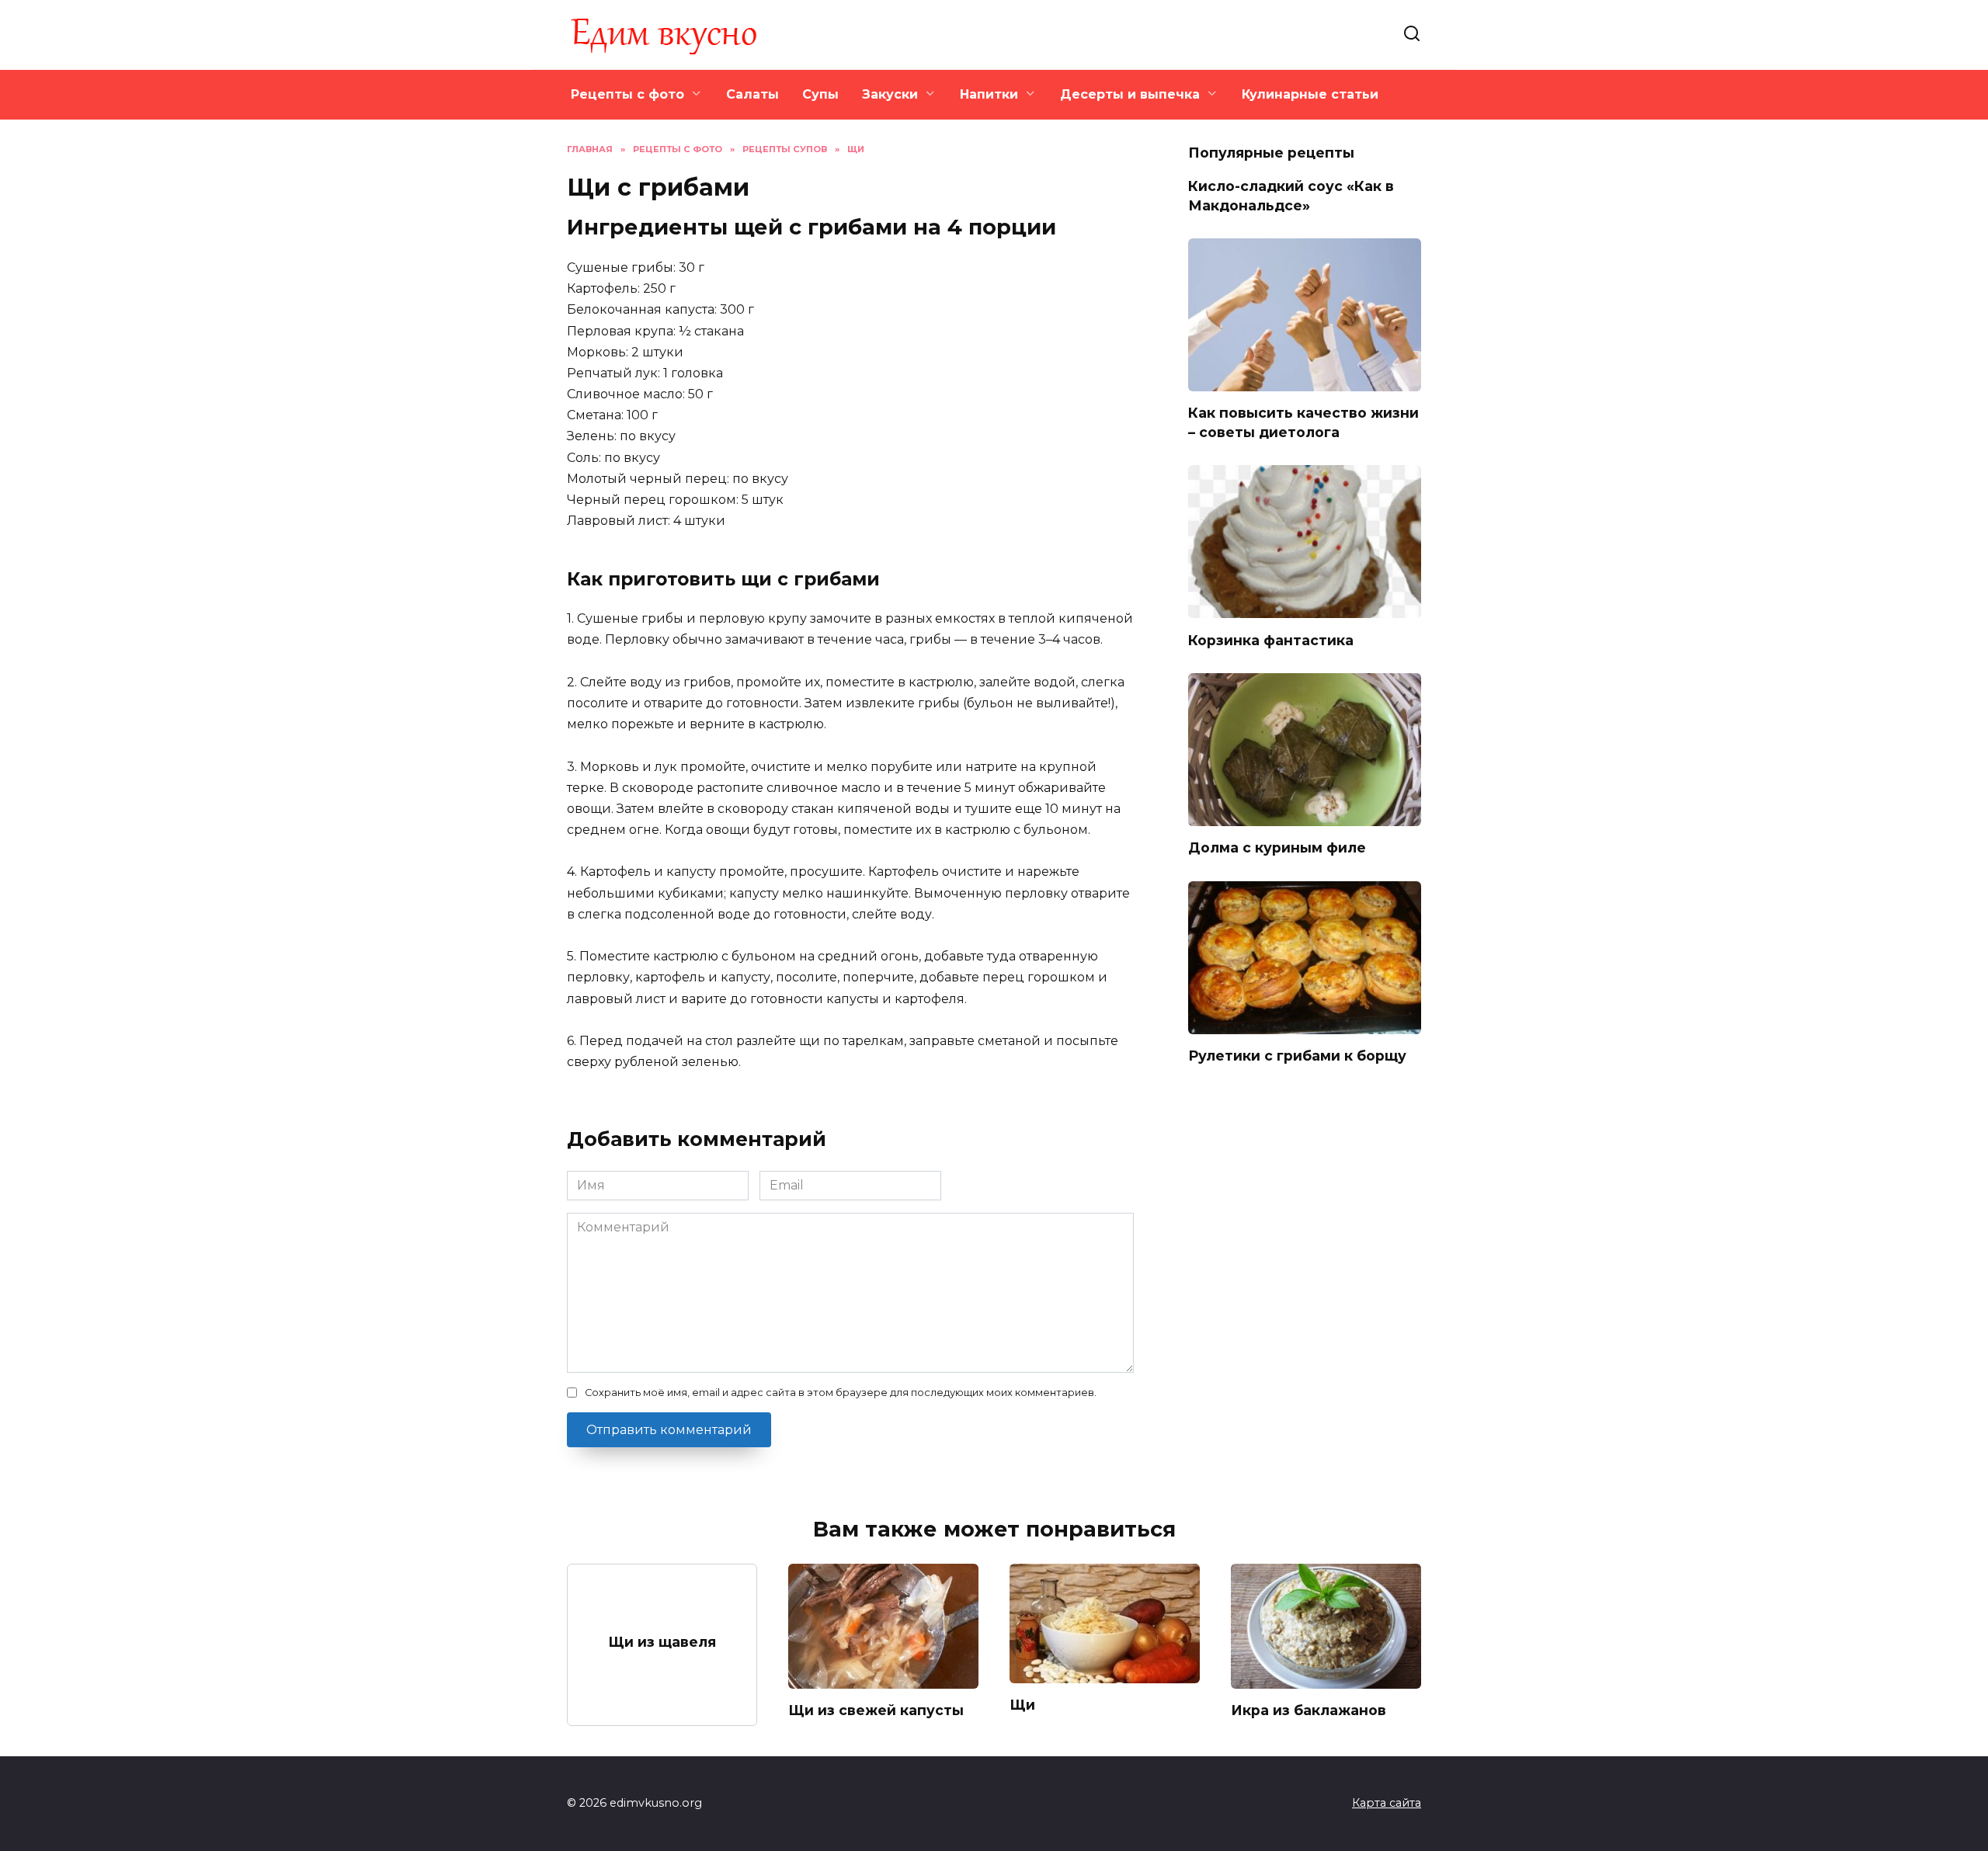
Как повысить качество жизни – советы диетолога (1303, 422)
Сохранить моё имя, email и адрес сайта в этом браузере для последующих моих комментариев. (841, 1393)
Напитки (989, 94)
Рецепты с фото (627, 94)
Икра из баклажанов (1309, 1710)
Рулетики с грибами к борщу (1297, 1056)
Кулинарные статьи (1310, 94)
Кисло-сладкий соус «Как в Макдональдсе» (1291, 196)
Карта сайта (1387, 1803)
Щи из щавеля (662, 1641)
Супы (820, 94)
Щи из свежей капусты (876, 1710)
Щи (1022, 1705)
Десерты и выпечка (1130, 94)
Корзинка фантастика (1271, 639)
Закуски (890, 94)
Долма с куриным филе (1277, 847)
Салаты (752, 94)
